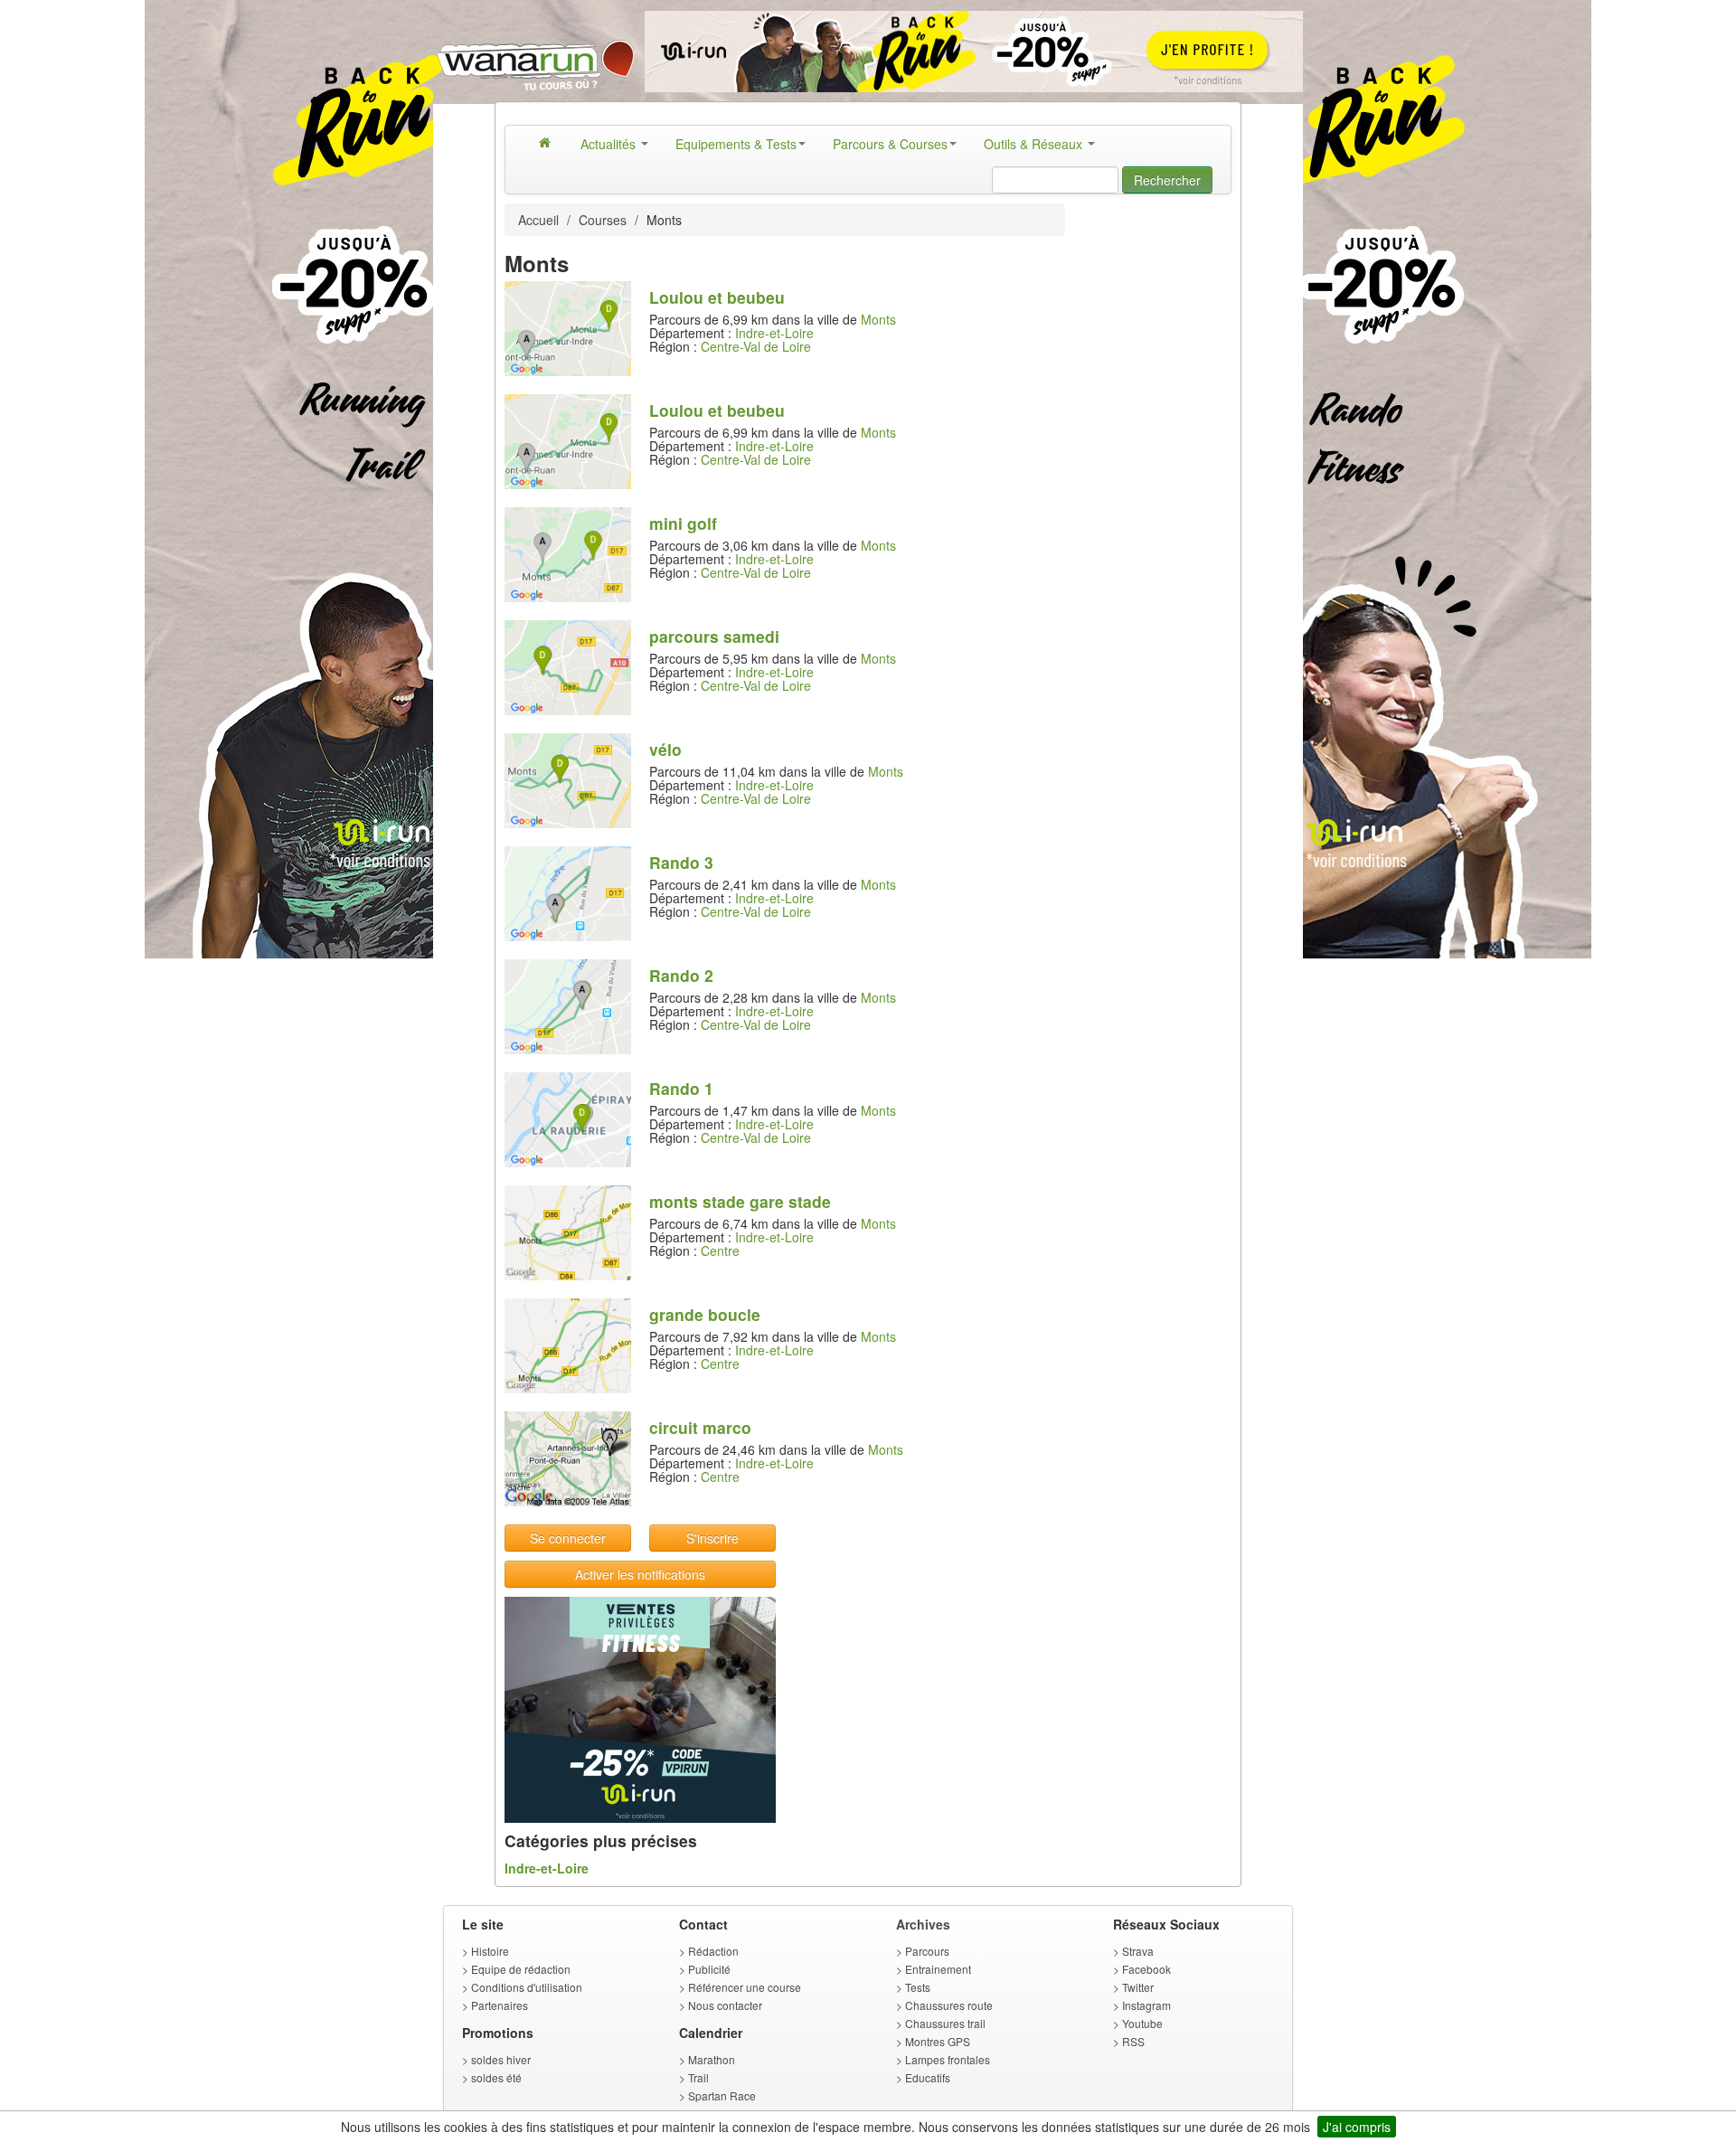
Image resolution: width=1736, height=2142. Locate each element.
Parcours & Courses (890, 144)
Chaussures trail (945, 2023)
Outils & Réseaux (1035, 144)
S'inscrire (712, 1538)
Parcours (927, 1951)
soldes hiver (501, 2059)
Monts (878, 319)
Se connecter (568, 1538)
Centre (720, 1250)
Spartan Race (722, 2095)
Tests (918, 1987)
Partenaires (500, 2005)
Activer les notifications (640, 1574)
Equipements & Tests (736, 144)
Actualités (610, 144)
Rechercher (1167, 180)
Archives (923, 1924)
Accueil (538, 220)
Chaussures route (949, 2005)
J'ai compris (1357, 2127)
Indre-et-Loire (774, 333)
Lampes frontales (948, 2059)
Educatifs (928, 2077)
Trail (698, 2077)
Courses (603, 220)
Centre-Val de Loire (756, 346)
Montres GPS (938, 2041)
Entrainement (938, 1969)
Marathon (712, 2059)
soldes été (496, 2077)
